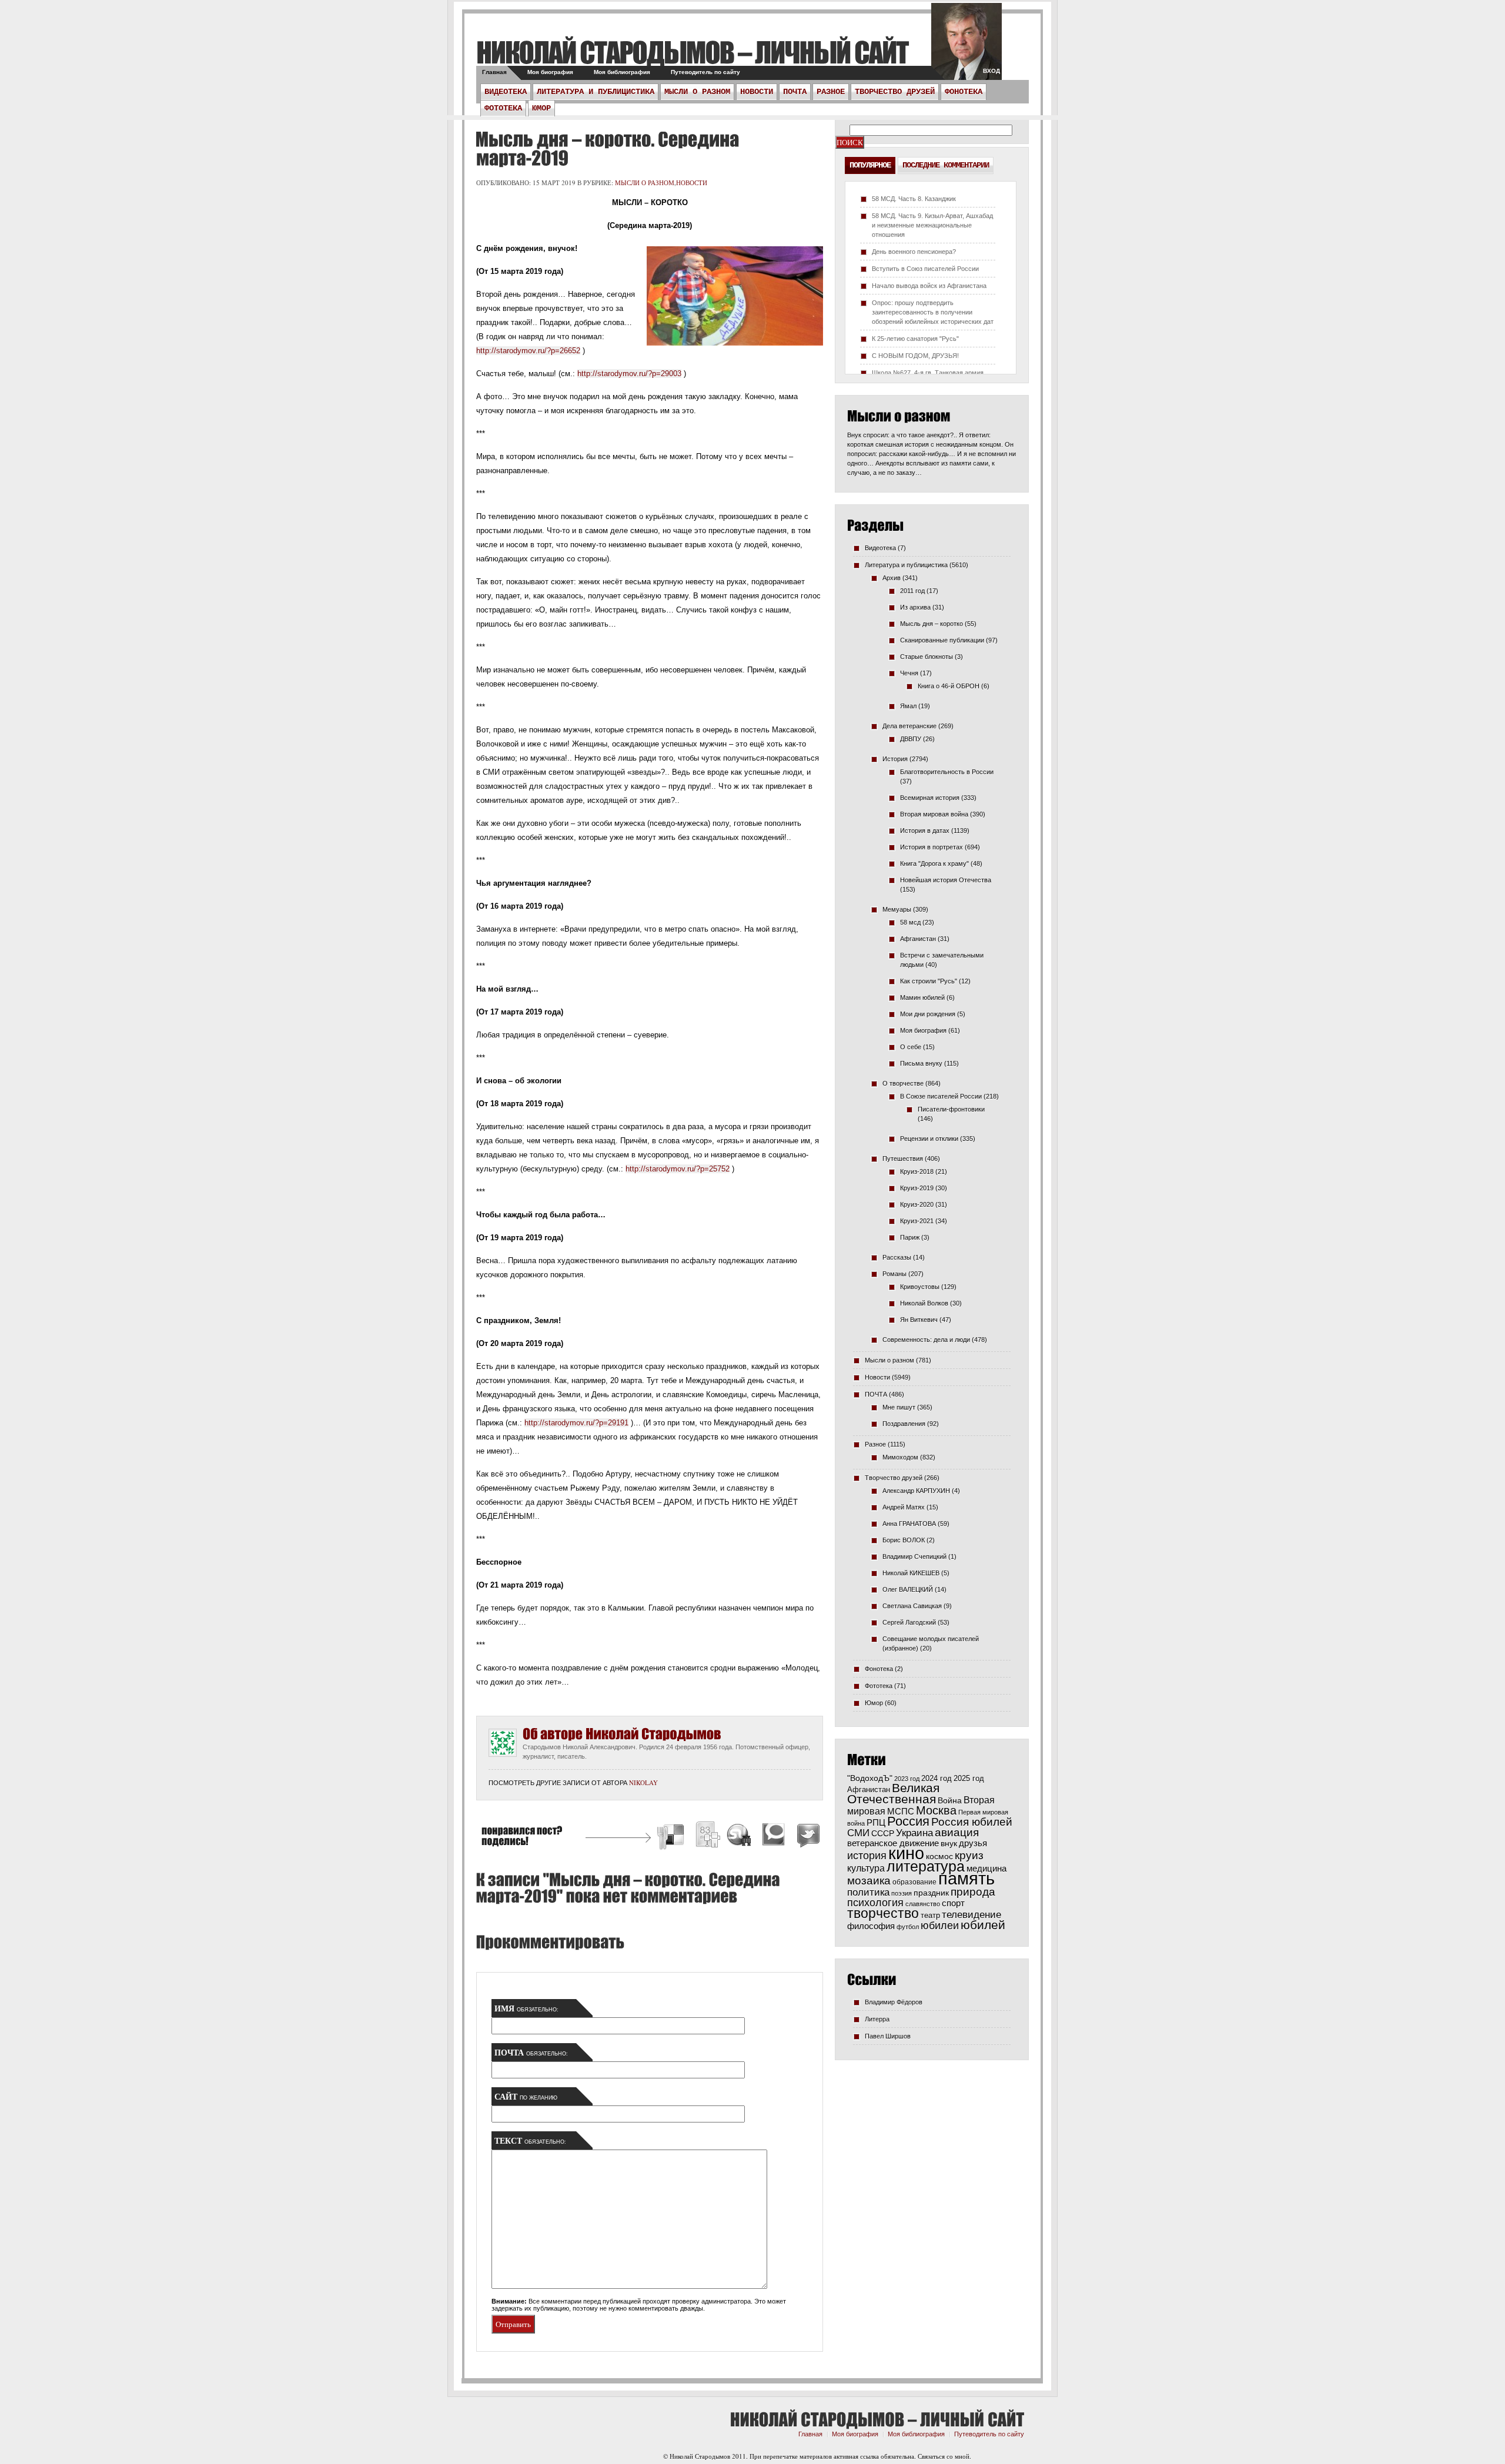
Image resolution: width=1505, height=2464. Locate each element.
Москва (936, 1810)
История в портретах (932, 847)
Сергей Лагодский (909, 1622)
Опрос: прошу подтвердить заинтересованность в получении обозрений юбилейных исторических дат (933, 312)
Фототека (503, 108)
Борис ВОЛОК (904, 1540)
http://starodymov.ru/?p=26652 (528, 351)
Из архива (915, 607)
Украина (914, 1833)
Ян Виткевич (919, 1320)
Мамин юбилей (922, 997)
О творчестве (903, 1083)
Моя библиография (622, 72)
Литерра (877, 2019)
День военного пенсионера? (914, 252)
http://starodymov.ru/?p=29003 (629, 374)
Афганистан (918, 939)
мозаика (869, 1880)
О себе (911, 1047)
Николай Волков (924, 1303)
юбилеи (940, 1925)
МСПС (901, 1811)
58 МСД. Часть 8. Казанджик (914, 199)
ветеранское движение (893, 1843)
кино (906, 1853)
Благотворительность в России (947, 772)
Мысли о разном (697, 92)
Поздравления (904, 1424)
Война (950, 1801)
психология (875, 1903)
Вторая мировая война (934, 814)
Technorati (774, 1837)
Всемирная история (930, 798)
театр (930, 1915)
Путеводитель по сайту (705, 72)
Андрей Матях (904, 1507)
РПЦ (876, 1822)
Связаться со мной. (944, 2456)
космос (939, 1856)
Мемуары (897, 909)
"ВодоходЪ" (870, 1778)
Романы (894, 1274)
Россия (908, 1821)
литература (926, 1866)
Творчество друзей (895, 92)
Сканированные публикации (942, 640)
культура (866, 1868)
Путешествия (903, 1159)
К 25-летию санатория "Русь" (915, 339)
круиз (969, 1855)
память (966, 1878)
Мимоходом (900, 1457)
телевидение (971, 1915)
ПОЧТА (795, 92)
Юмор (541, 108)
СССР (883, 1833)
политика (868, 1892)
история (867, 1855)
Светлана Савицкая (912, 1606)
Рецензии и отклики (929, 1139)
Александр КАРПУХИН (916, 1491)
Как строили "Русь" (929, 981)
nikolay (643, 1782)
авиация (957, 1832)
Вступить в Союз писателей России (925, 269)
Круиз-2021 (917, 1221)
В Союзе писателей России (941, 1096)
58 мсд (910, 922)
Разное (831, 92)
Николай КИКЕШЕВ (911, 1573)
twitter (966, 47)
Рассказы (897, 1257)
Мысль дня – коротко (932, 624)
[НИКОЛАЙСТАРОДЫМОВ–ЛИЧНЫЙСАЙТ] (692, 52)
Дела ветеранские (909, 726)
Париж (910, 1237)
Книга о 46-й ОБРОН (949, 686)
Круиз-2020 (917, 1204)
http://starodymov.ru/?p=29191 (576, 1423)
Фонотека (964, 92)
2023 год (907, 1779)
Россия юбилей (972, 1822)
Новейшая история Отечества (946, 880)
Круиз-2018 (917, 1171)
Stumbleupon (740, 1837)
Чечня (909, 673)
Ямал (908, 706)
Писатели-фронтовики (951, 1109)
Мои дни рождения (928, 1014)
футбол (908, 1927)
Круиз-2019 (917, 1188)
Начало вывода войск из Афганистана (929, 286)
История (895, 759)
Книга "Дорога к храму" (934, 863)
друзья (973, 1843)
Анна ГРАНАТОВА (909, 1524)
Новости (757, 92)
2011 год (912, 591)
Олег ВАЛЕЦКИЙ (908, 1589)
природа (973, 1891)
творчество (883, 1913)
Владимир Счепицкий (914, 1556)
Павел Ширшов (888, 2036)
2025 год (969, 1778)
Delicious (672, 1837)
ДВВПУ (911, 739)
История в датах (925, 831)
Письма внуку (921, 1063)
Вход (991, 71)
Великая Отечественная (893, 1793)
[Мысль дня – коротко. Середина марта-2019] (607, 149)
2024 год (937, 1778)
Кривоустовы (920, 1287)
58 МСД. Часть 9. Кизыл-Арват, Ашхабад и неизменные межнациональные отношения (932, 225)
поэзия (902, 1893)
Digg (707, 1837)
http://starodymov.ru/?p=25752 (678, 1169)
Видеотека (506, 92)
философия (871, 1926)
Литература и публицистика (596, 92)
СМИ (858, 1833)
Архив (892, 578)
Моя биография (550, 72)
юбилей (983, 1925)
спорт (953, 1903)
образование (914, 1882)
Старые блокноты (927, 657)
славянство (923, 1904)
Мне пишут (899, 1407)
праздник (931, 1893)
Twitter (807, 1837)
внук (949, 1843)
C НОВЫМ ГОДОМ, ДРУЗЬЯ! (915, 356)
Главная (494, 72)
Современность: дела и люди (926, 1340)
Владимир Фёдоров (894, 2002)
